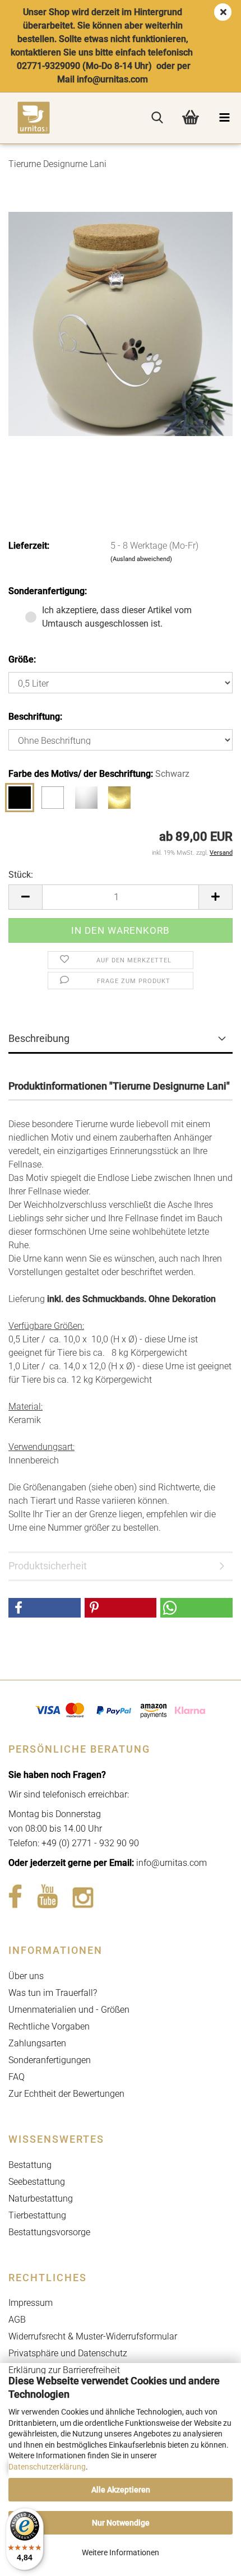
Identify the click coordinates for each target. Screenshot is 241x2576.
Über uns (26, 1976)
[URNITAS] (25, 118)
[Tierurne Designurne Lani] (121, 323)
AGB (17, 2320)
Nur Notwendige (121, 2523)
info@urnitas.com (172, 1863)
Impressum (31, 2303)
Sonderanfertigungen (50, 2060)
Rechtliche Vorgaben (49, 2026)
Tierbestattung (37, 2215)
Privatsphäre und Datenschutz (68, 2353)
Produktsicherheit (48, 1566)
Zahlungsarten (37, 2043)
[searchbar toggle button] (157, 118)
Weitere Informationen (121, 2552)
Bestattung (30, 2165)
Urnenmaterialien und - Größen (69, 2010)
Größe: (22, 659)
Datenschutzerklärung (47, 2467)
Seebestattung (37, 2182)
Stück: (21, 875)
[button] (25, 897)
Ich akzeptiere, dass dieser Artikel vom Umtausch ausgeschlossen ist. (117, 617)
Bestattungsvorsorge (49, 2232)
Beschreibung (39, 1038)
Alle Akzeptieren (121, 2490)
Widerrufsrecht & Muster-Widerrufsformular (93, 2336)
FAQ (17, 2077)
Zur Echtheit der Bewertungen (66, 2094)
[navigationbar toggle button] (224, 118)
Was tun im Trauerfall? (53, 1993)
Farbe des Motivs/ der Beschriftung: (99, 774)
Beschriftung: (35, 717)
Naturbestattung (41, 2199)
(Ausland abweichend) (141, 559)
